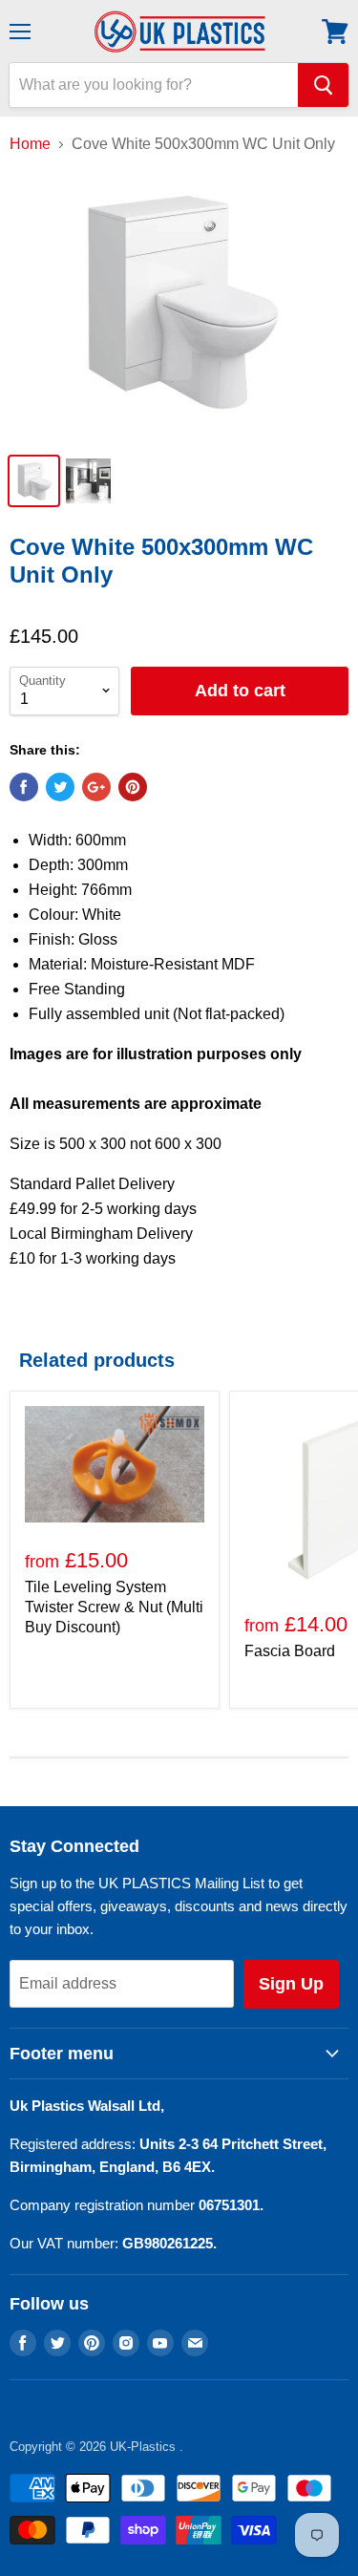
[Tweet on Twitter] (60, 787)
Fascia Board (290, 1651)
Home (30, 144)
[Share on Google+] (96, 787)
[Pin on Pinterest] (133, 787)
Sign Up (291, 1984)
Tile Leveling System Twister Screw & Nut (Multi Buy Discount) (114, 1607)
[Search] (323, 85)
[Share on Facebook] (24, 787)
